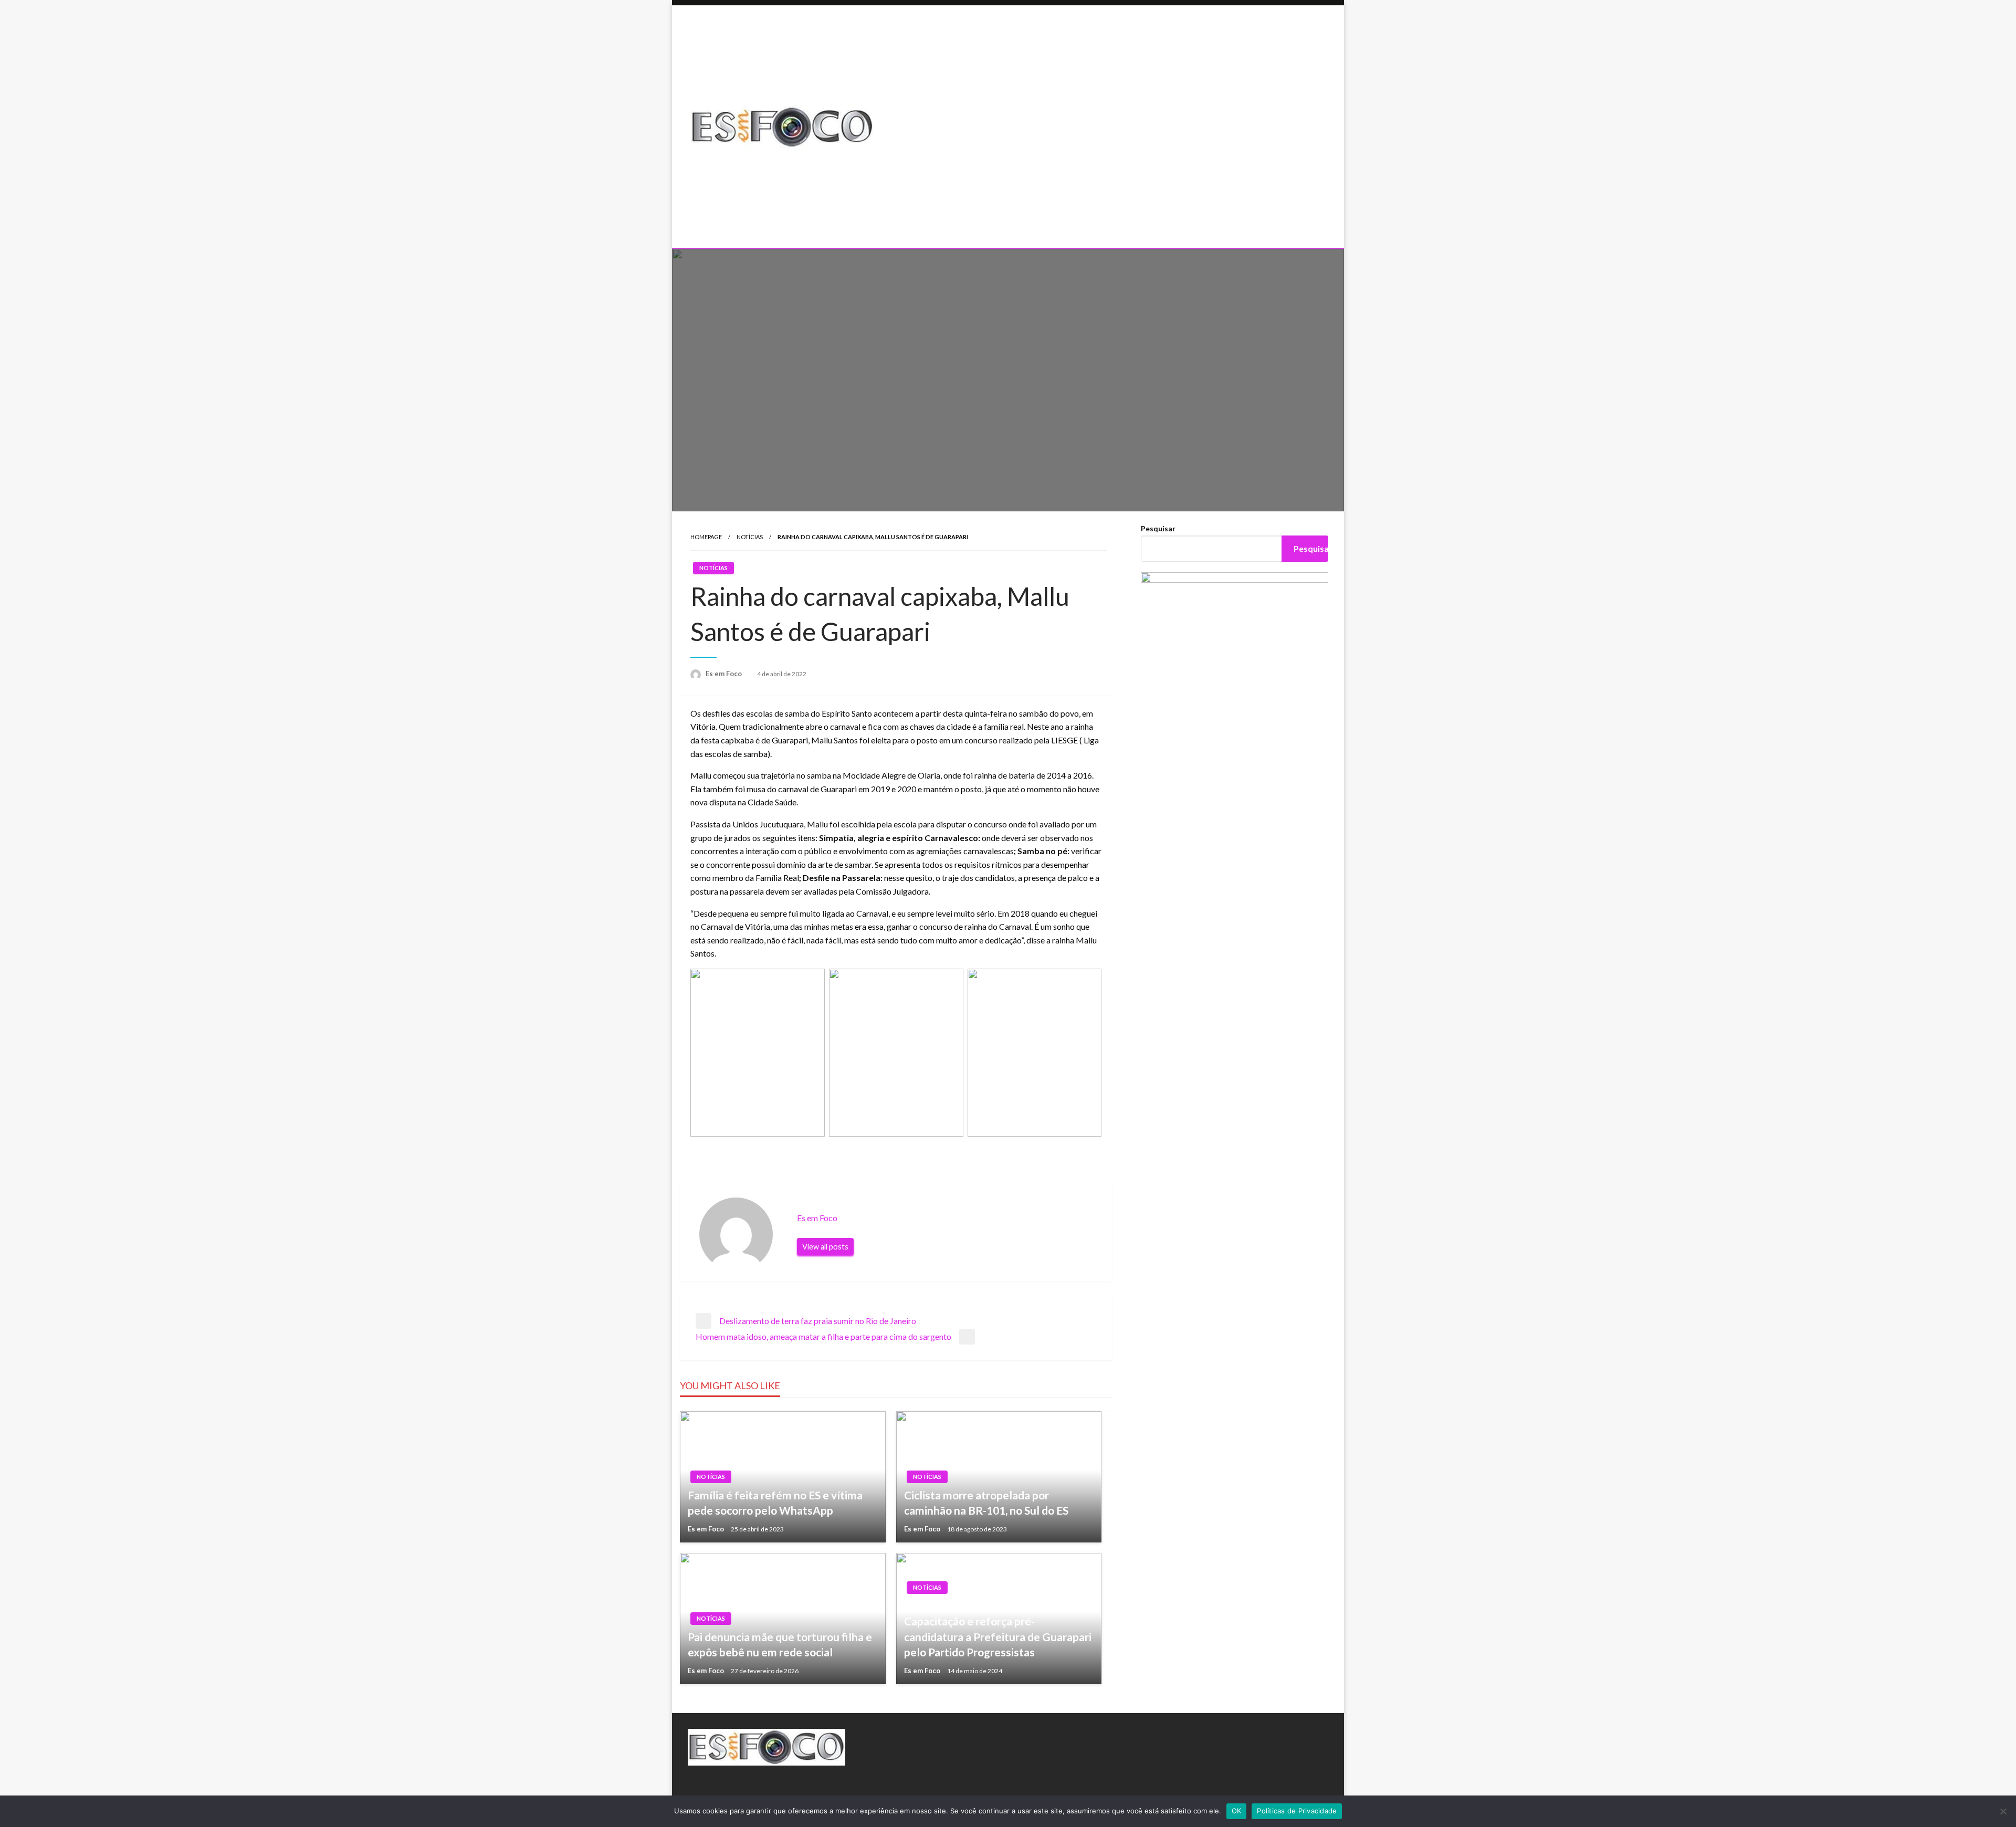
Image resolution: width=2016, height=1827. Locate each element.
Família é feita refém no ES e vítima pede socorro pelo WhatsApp (775, 1503)
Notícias (750, 537)
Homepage (706, 537)
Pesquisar (1158, 528)
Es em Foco (724, 674)
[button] (1116, 213)
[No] (2003, 1811)
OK (1237, 1811)
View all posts (825, 1247)
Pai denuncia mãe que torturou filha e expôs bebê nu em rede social (780, 1644)
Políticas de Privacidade (1297, 1811)
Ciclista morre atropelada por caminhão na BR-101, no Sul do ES (986, 1503)
